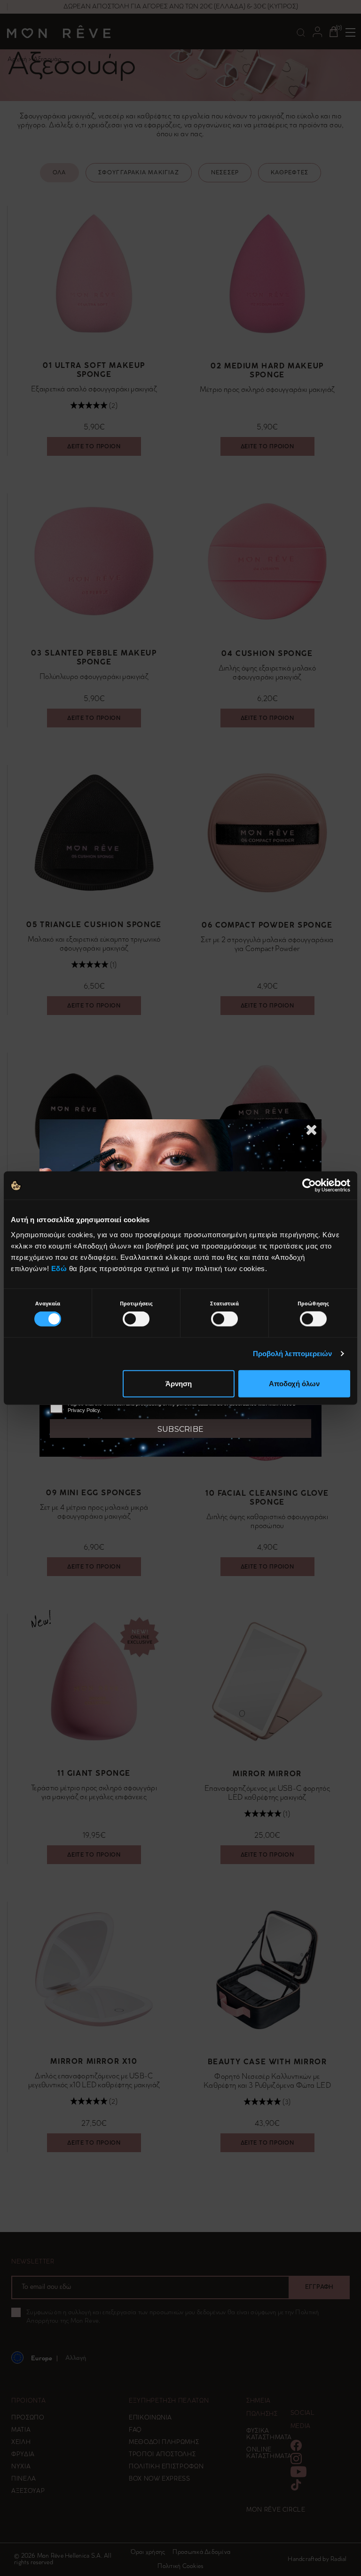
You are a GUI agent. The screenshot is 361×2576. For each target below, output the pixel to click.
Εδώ (59, 1268)
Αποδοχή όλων (294, 1383)
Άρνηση (179, 1383)
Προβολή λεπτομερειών (293, 1354)
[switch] (136, 1319)
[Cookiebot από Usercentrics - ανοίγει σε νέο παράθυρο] (309, 1186)
